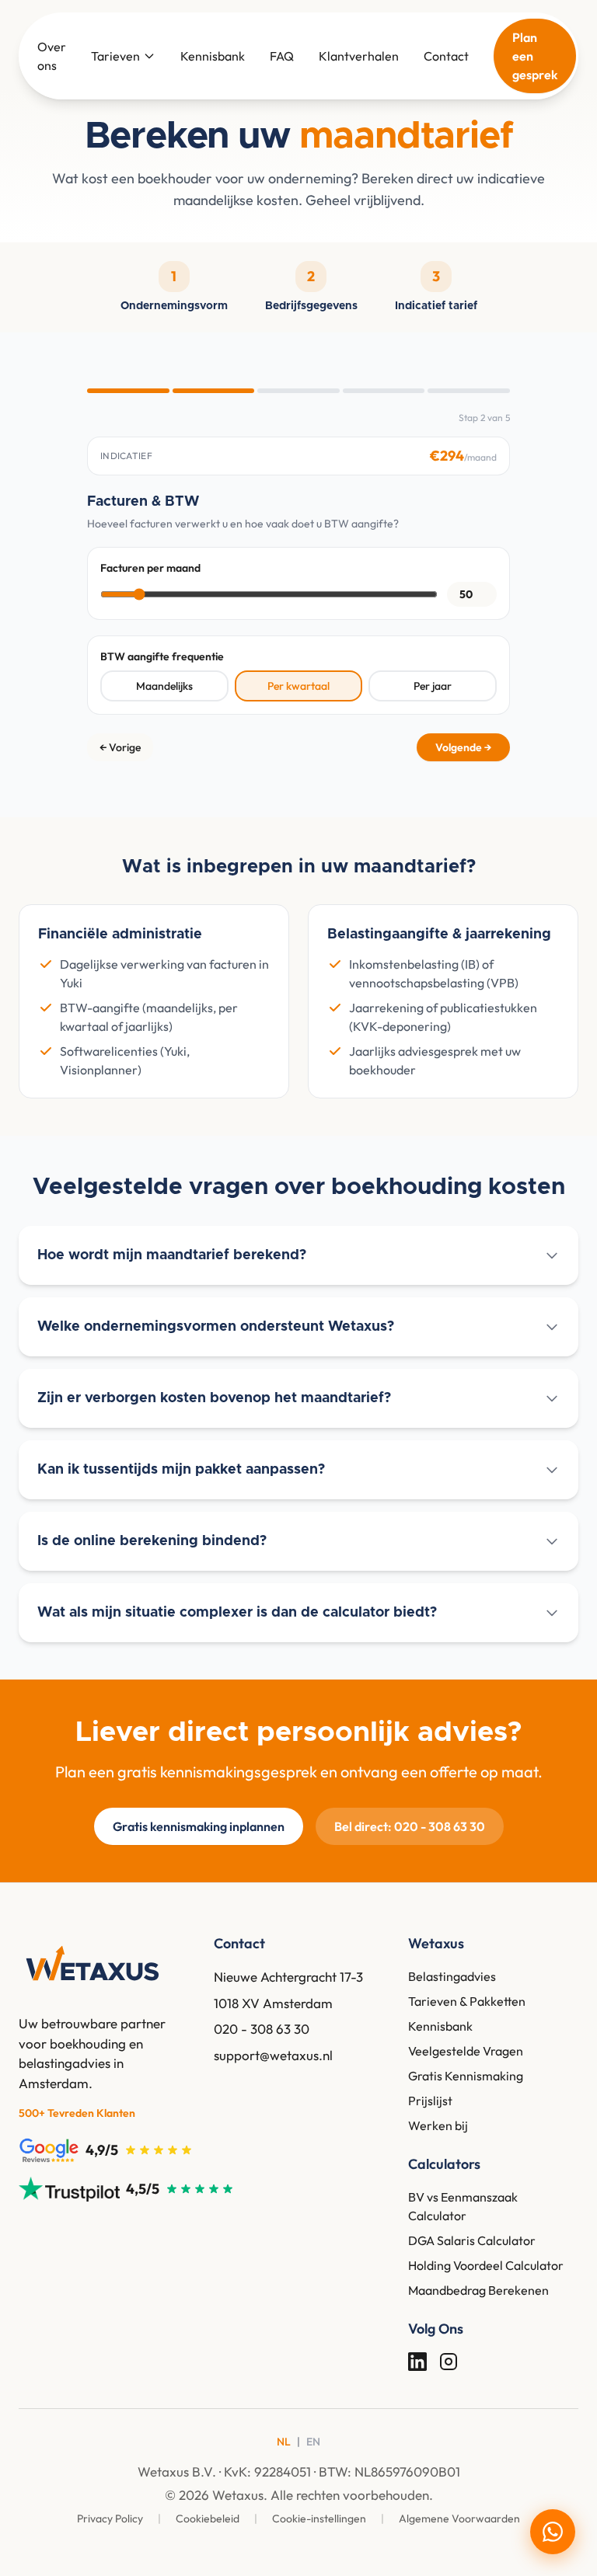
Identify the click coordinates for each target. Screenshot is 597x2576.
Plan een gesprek (535, 56)
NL (284, 2442)
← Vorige (120, 747)
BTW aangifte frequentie (162, 656)
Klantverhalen (359, 56)
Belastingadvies (452, 1976)
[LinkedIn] (417, 2362)
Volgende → (463, 747)
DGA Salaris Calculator (472, 2240)
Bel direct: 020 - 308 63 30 (410, 1826)
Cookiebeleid (209, 2519)
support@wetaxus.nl (273, 2055)
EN (313, 2442)
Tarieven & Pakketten (467, 2001)
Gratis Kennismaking (466, 2076)
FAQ (282, 56)
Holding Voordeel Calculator (486, 2265)
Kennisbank (213, 56)
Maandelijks (164, 686)
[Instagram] (449, 2362)
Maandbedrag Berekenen (478, 2290)
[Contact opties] (553, 2532)
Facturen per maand (150, 568)
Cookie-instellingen (320, 2519)
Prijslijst (430, 2101)
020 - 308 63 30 (262, 2029)
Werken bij (438, 2125)
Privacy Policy (111, 2519)
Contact (446, 56)
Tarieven (115, 56)
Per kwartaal (298, 686)
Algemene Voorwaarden (459, 2519)
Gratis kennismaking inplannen (199, 1826)
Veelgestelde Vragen (466, 2051)
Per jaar (433, 686)
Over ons (52, 56)
